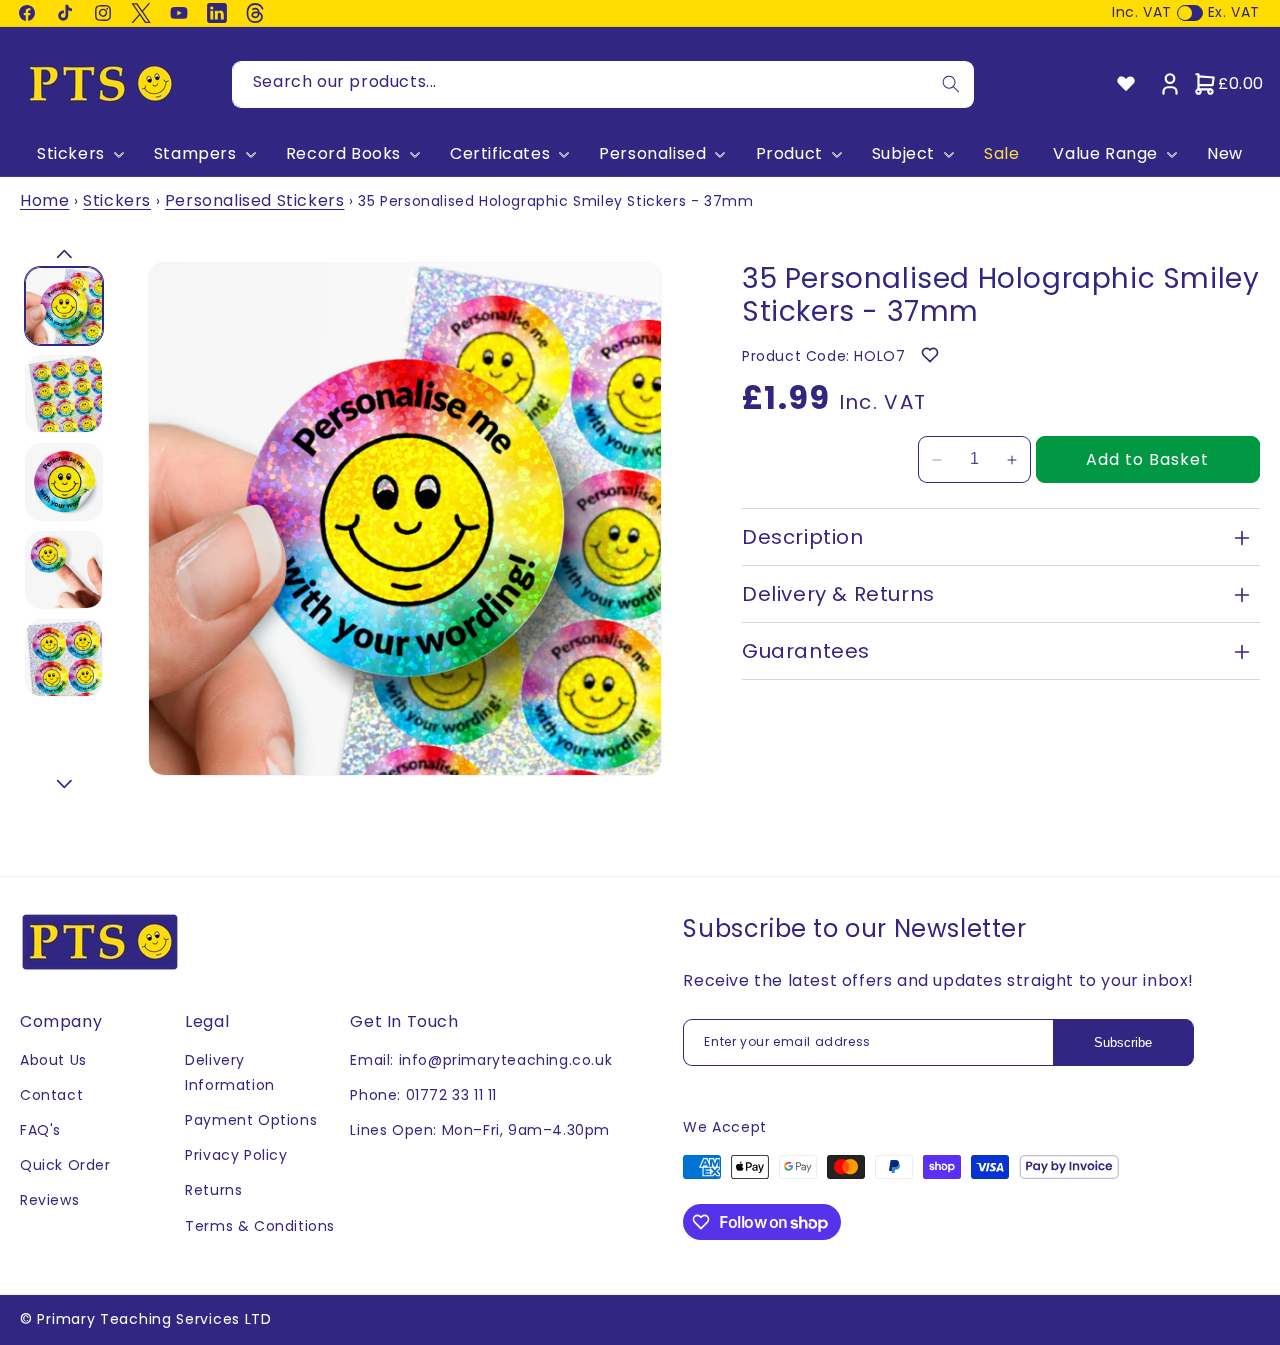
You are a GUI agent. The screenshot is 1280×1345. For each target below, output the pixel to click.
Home (44, 200)
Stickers (71, 154)
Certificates (500, 154)
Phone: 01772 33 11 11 (423, 1095)
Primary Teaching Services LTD (154, 1319)
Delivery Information (230, 1072)
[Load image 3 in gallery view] (64, 482)
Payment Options (251, 1120)
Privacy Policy (236, 1155)
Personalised (652, 154)
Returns (213, 1190)
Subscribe (1123, 1042)
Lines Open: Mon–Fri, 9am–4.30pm (480, 1130)
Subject (903, 154)
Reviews (49, 1200)
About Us (53, 1060)
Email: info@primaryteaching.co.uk (481, 1060)
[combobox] (603, 84)
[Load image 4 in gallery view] (64, 570)
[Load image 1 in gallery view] (64, 306)
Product (789, 154)
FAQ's (40, 1130)
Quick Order (65, 1165)
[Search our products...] (951, 84)
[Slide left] (64, 254)
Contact (51, 1095)
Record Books (343, 154)
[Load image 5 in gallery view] (64, 658)
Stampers (195, 154)
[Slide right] (64, 784)
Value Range (1105, 154)
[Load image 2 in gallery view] (64, 394)
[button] (78, 154)
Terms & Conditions (260, 1226)
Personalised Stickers (255, 200)
